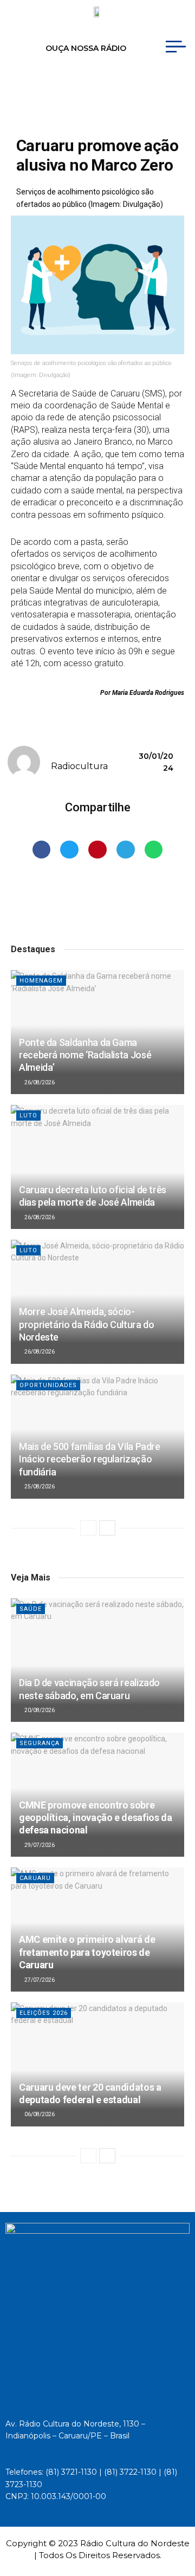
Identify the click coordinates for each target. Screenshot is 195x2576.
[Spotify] (118, 85)
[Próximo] (107, 1528)
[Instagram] (98, 85)
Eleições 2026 (44, 2013)
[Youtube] (77, 85)
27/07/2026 (39, 1980)
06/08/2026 (39, 2114)
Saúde (31, 1609)
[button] (42, 850)
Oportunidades (48, 1385)
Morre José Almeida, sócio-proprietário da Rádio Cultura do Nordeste (86, 1324)
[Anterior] (88, 1528)
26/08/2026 (39, 1082)
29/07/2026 (39, 1845)
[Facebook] (57, 85)
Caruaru (35, 1878)
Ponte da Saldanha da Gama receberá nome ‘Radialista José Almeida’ (85, 1055)
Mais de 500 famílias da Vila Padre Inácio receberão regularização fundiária (90, 1459)
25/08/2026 (39, 1487)
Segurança (40, 1743)
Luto (28, 1115)
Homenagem (41, 981)
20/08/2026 (39, 1710)
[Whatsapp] (138, 85)
